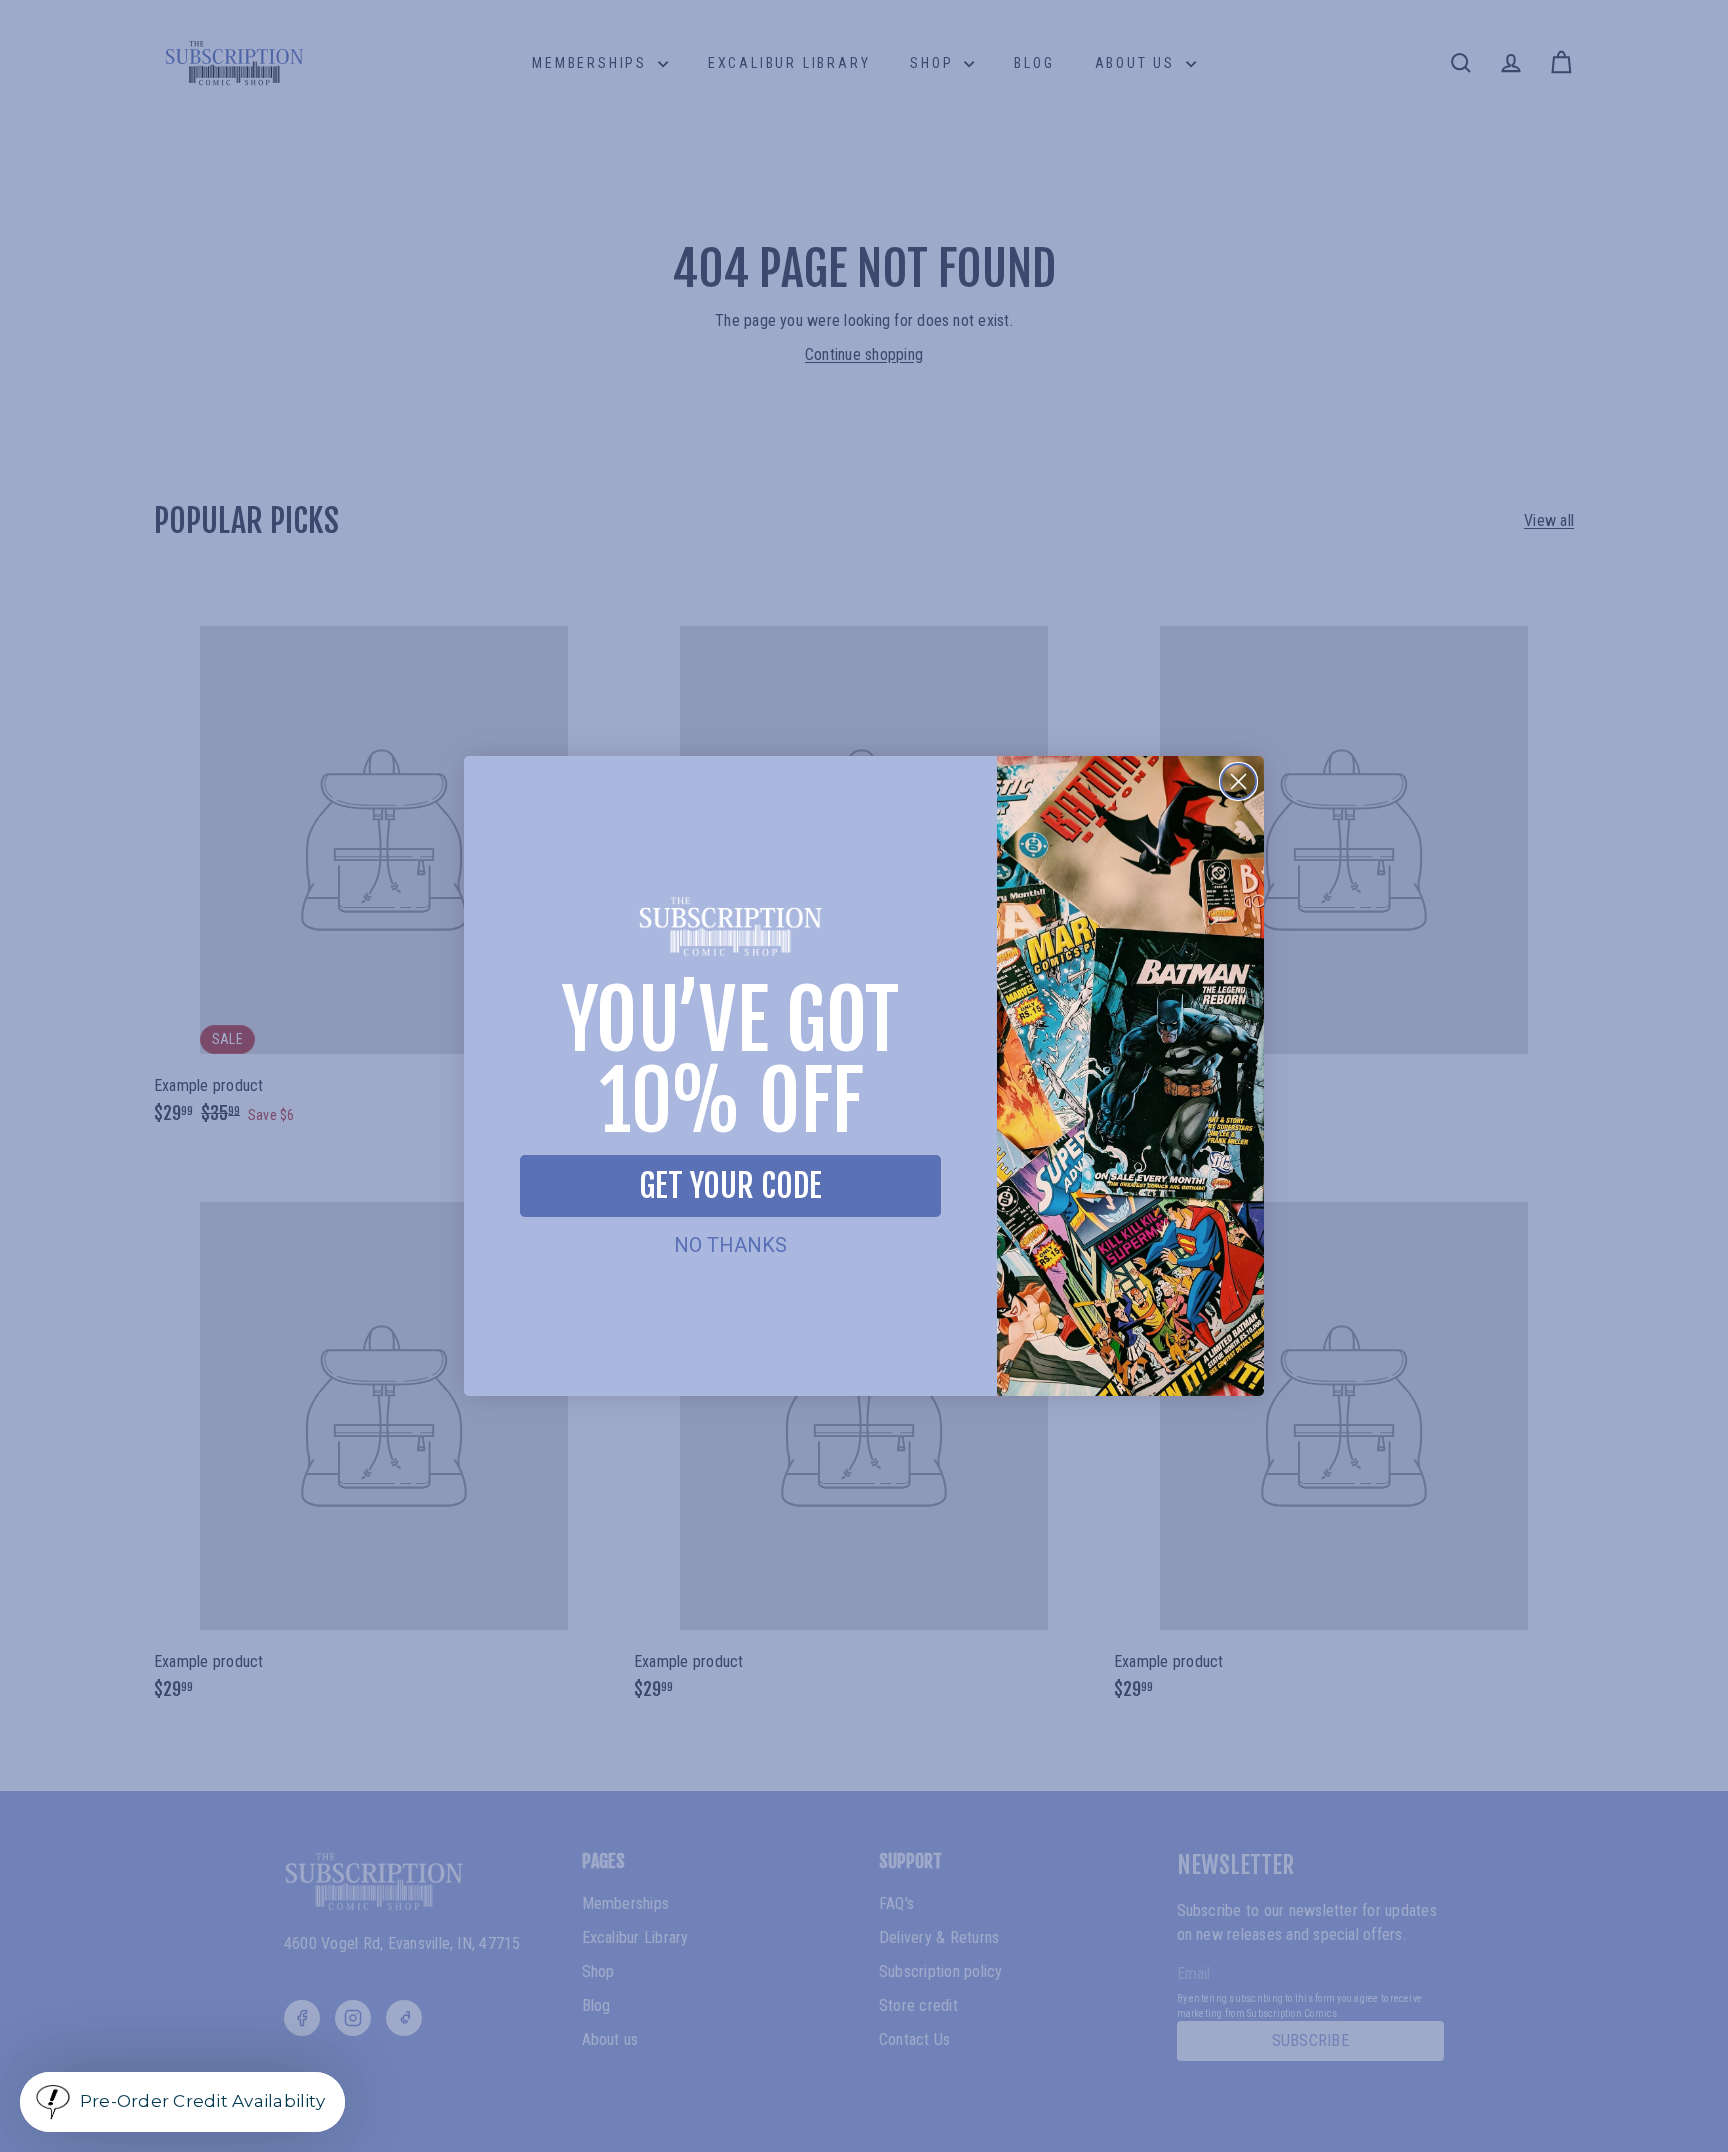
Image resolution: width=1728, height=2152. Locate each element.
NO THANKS (730, 1245)
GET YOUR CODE (730, 1186)
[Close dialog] (1238, 781)
